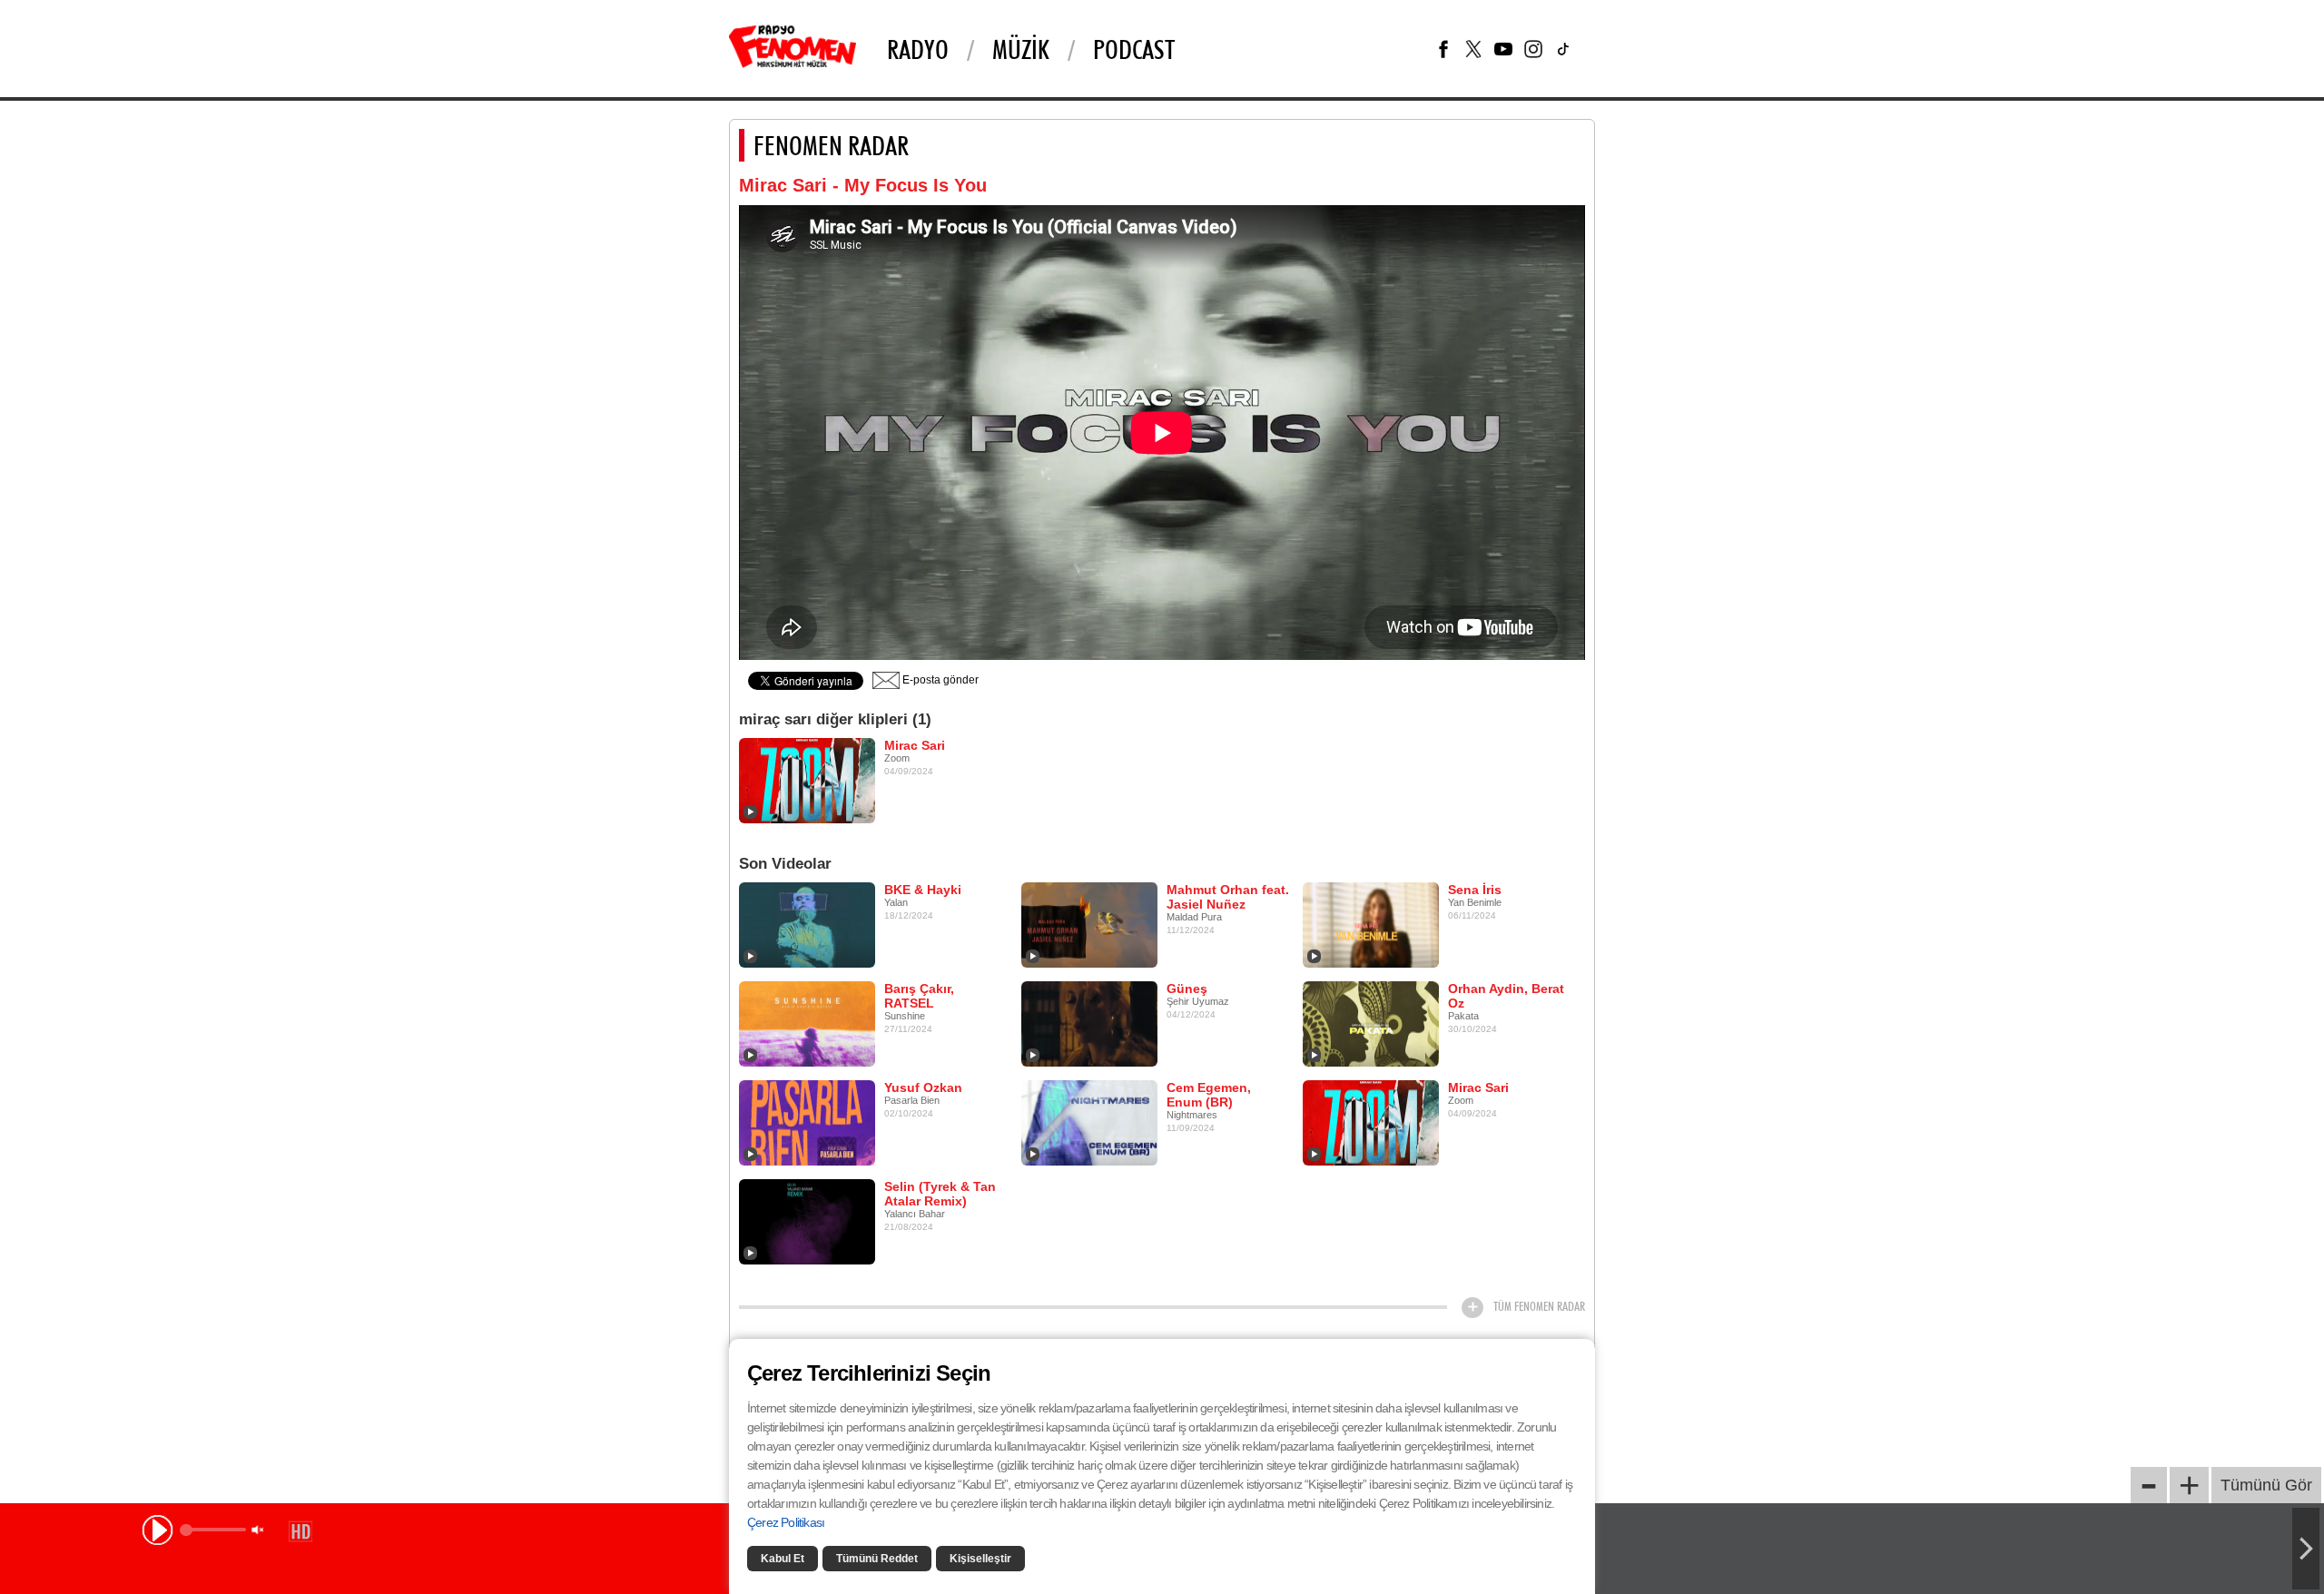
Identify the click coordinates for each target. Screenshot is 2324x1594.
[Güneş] (1089, 1023)
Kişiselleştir (980, 1559)
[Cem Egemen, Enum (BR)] (1089, 1122)
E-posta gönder (939, 680)
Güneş (1187, 989)
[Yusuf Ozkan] (807, 1122)
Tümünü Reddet (877, 1559)
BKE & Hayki (923, 890)
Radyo (918, 49)
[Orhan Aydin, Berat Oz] (1371, 1023)
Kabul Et (783, 1559)
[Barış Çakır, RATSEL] (807, 1023)
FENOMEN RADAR (831, 145)
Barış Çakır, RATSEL (919, 996)
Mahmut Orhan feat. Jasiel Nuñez (1228, 897)
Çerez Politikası (786, 1522)
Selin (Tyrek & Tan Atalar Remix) (940, 1194)
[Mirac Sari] (807, 780)
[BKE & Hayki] (807, 924)
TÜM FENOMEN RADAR (1539, 1306)
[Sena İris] (1371, 924)
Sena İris (1475, 890)
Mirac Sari (915, 745)
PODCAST (1134, 49)
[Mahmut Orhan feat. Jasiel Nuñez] (1089, 924)
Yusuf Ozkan (923, 1087)
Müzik (1021, 49)
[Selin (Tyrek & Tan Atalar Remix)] (807, 1221)
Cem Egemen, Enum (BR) (1209, 1095)
